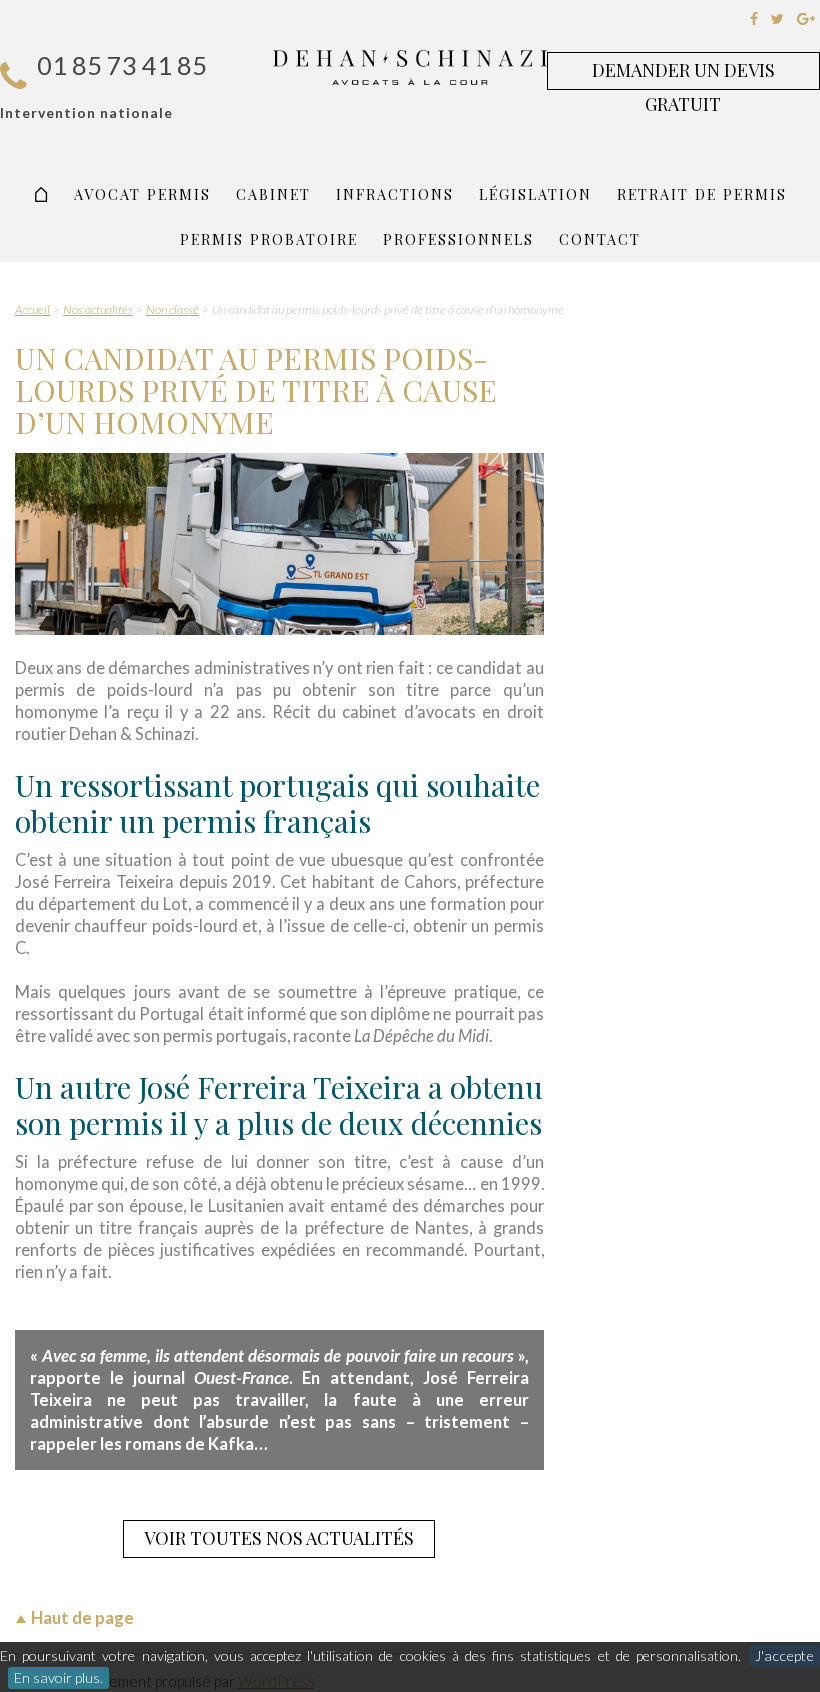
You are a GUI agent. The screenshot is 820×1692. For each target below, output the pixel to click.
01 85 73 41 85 (122, 65)
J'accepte (784, 1655)
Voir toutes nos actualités (279, 1538)
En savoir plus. (58, 1677)
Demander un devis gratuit (683, 74)
